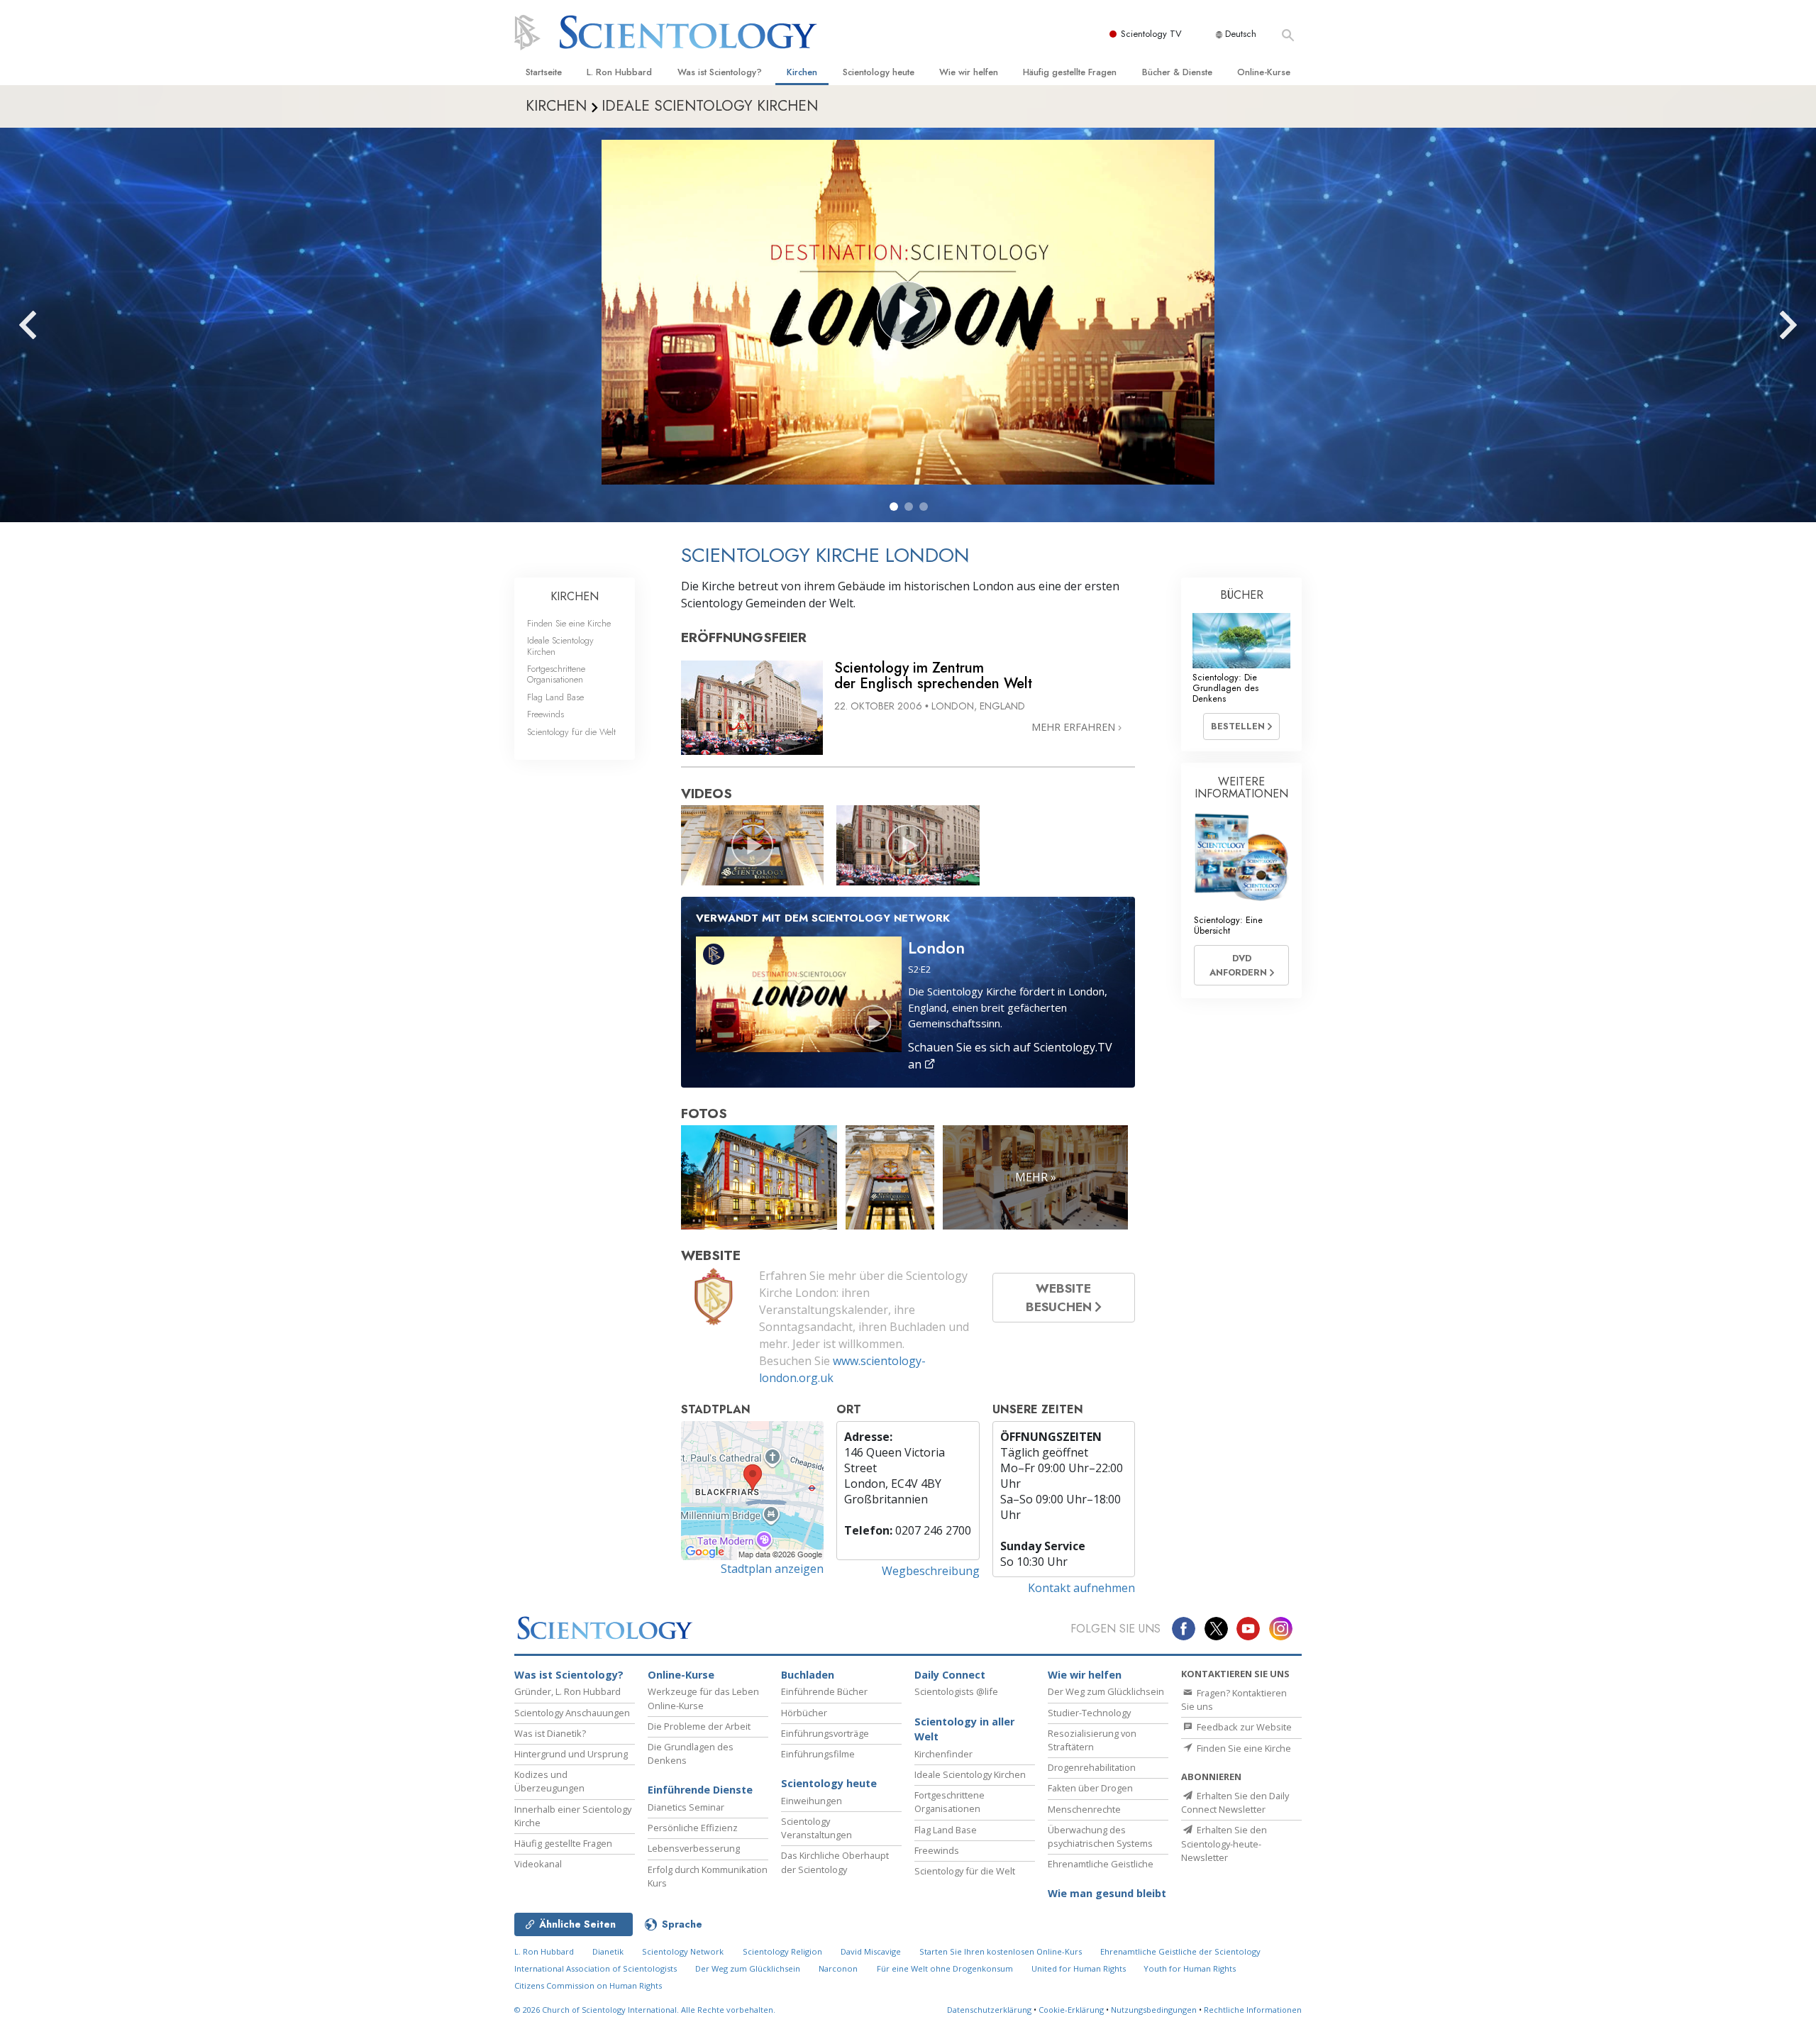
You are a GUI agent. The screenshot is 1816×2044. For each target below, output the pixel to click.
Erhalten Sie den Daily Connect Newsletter (1235, 1802)
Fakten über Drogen (1090, 1788)
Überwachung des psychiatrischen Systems (1100, 1836)
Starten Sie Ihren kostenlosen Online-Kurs (1001, 1951)
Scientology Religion (782, 1951)
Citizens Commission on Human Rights (588, 1985)
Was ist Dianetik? (550, 1733)
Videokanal (538, 1864)
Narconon (838, 1968)
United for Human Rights (1080, 1968)
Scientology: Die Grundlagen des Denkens (1225, 688)
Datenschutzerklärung (989, 2010)
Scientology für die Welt (571, 732)
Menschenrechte (1084, 1809)
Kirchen (802, 72)
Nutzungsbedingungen (1154, 2010)
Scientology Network (683, 1951)
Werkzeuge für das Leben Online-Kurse (703, 1698)
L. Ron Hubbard (619, 72)
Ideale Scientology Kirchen (560, 646)
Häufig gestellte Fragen (1070, 72)
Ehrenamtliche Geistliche (1101, 1864)
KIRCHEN (575, 596)
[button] (894, 507)
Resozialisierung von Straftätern (1092, 1740)
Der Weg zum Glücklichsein (1106, 1691)
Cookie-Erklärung (1071, 2010)
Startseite (544, 72)
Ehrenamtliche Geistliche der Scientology (1180, 1951)
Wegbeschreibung (931, 1571)
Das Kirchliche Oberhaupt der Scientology (835, 1862)
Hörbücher (804, 1713)
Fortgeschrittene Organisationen (556, 674)
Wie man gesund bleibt (1107, 1893)
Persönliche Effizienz (693, 1828)
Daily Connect (950, 1675)
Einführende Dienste (700, 1790)
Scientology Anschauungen (572, 1713)
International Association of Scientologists (596, 1968)
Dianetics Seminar (686, 1807)
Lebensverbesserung (694, 1848)
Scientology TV (1151, 34)
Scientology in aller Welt (964, 1729)
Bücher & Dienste (1177, 72)
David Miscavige (871, 1951)
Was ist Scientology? (720, 72)
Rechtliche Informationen (1253, 2010)
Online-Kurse (1264, 72)
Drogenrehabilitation (1092, 1767)
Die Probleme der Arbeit (699, 1726)
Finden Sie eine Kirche (569, 623)
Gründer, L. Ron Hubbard (567, 1691)
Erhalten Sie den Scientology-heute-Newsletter (1224, 1843)
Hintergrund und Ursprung (571, 1754)
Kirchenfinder (943, 1754)
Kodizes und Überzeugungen (549, 1781)
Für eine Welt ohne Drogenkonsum (945, 1968)
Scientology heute (879, 72)
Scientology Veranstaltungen (816, 1828)
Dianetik (608, 1951)
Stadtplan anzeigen (772, 1569)
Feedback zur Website (1243, 1727)
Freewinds (546, 714)
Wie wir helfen (969, 72)
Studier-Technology (1089, 1713)
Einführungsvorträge (825, 1733)
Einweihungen (812, 1801)
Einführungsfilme (818, 1754)
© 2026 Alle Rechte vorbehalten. (645, 2010)
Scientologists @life (956, 1691)
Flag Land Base (555, 697)
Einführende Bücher (824, 1691)
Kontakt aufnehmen (1081, 1588)
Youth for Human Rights (1190, 1968)
